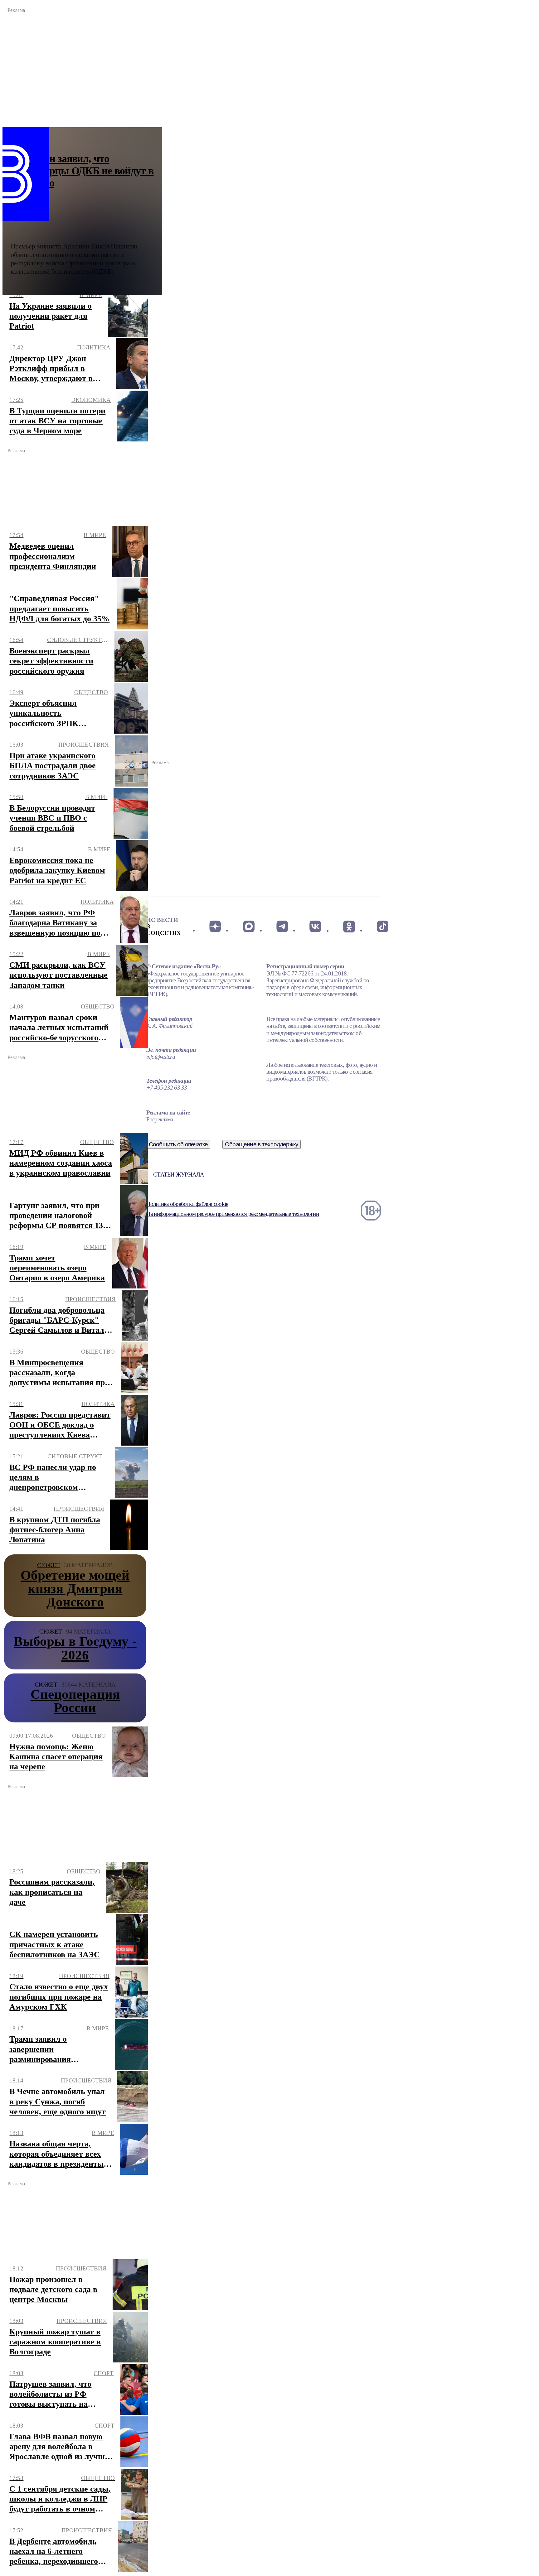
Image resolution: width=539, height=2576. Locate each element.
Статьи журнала (179, 1175)
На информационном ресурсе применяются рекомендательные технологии (233, 1214)
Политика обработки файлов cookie (187, 1204)
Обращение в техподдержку (262, 1144)
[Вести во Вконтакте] (316, 927)
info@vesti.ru (161, 1057)
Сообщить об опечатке (178, 1144)
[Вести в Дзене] (215, 927)
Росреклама (160, 1119)
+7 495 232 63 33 (167, 1088)
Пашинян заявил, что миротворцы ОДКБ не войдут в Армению (82, 171)
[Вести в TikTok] (383, 927)
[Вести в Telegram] (282, 927)
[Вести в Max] (248, 927)
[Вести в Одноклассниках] (349, 927)
